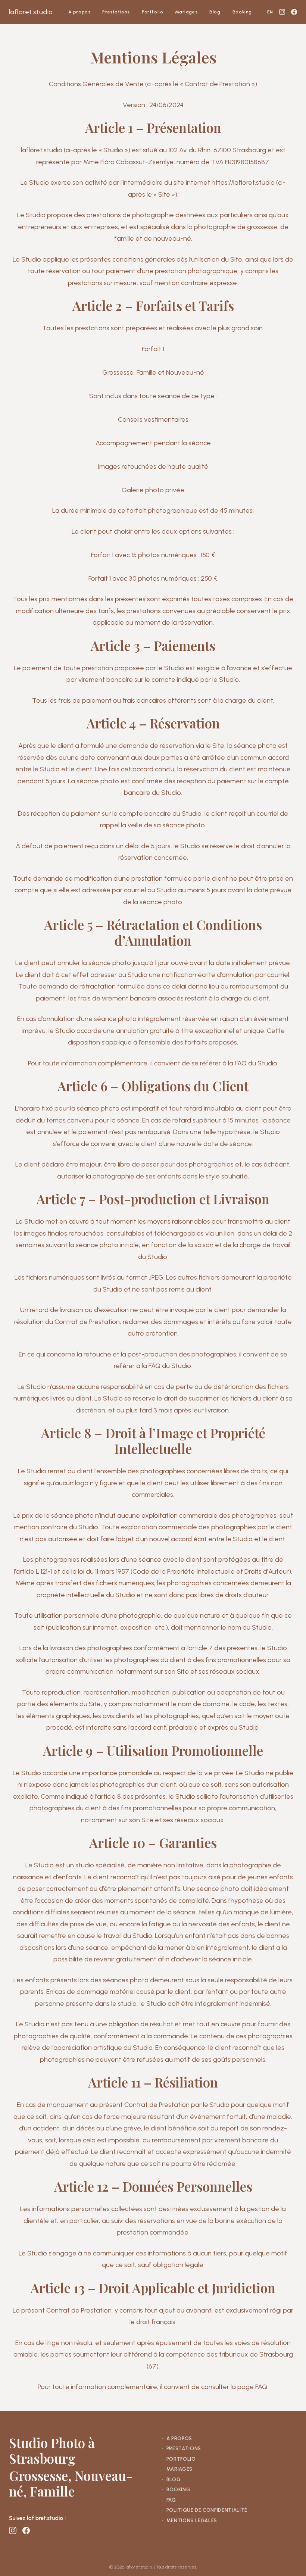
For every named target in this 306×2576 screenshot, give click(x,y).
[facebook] (294, 12)
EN (270, 12)
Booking (242, 12)
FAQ (169, 2500)
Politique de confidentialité (205, 2510)
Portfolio (152, 12)
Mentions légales (190, 2521)
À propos (79, 12)
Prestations (116, 12)
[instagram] (282, 12)
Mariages (186, 12)
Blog (215, 12)
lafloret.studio (31, 12)
